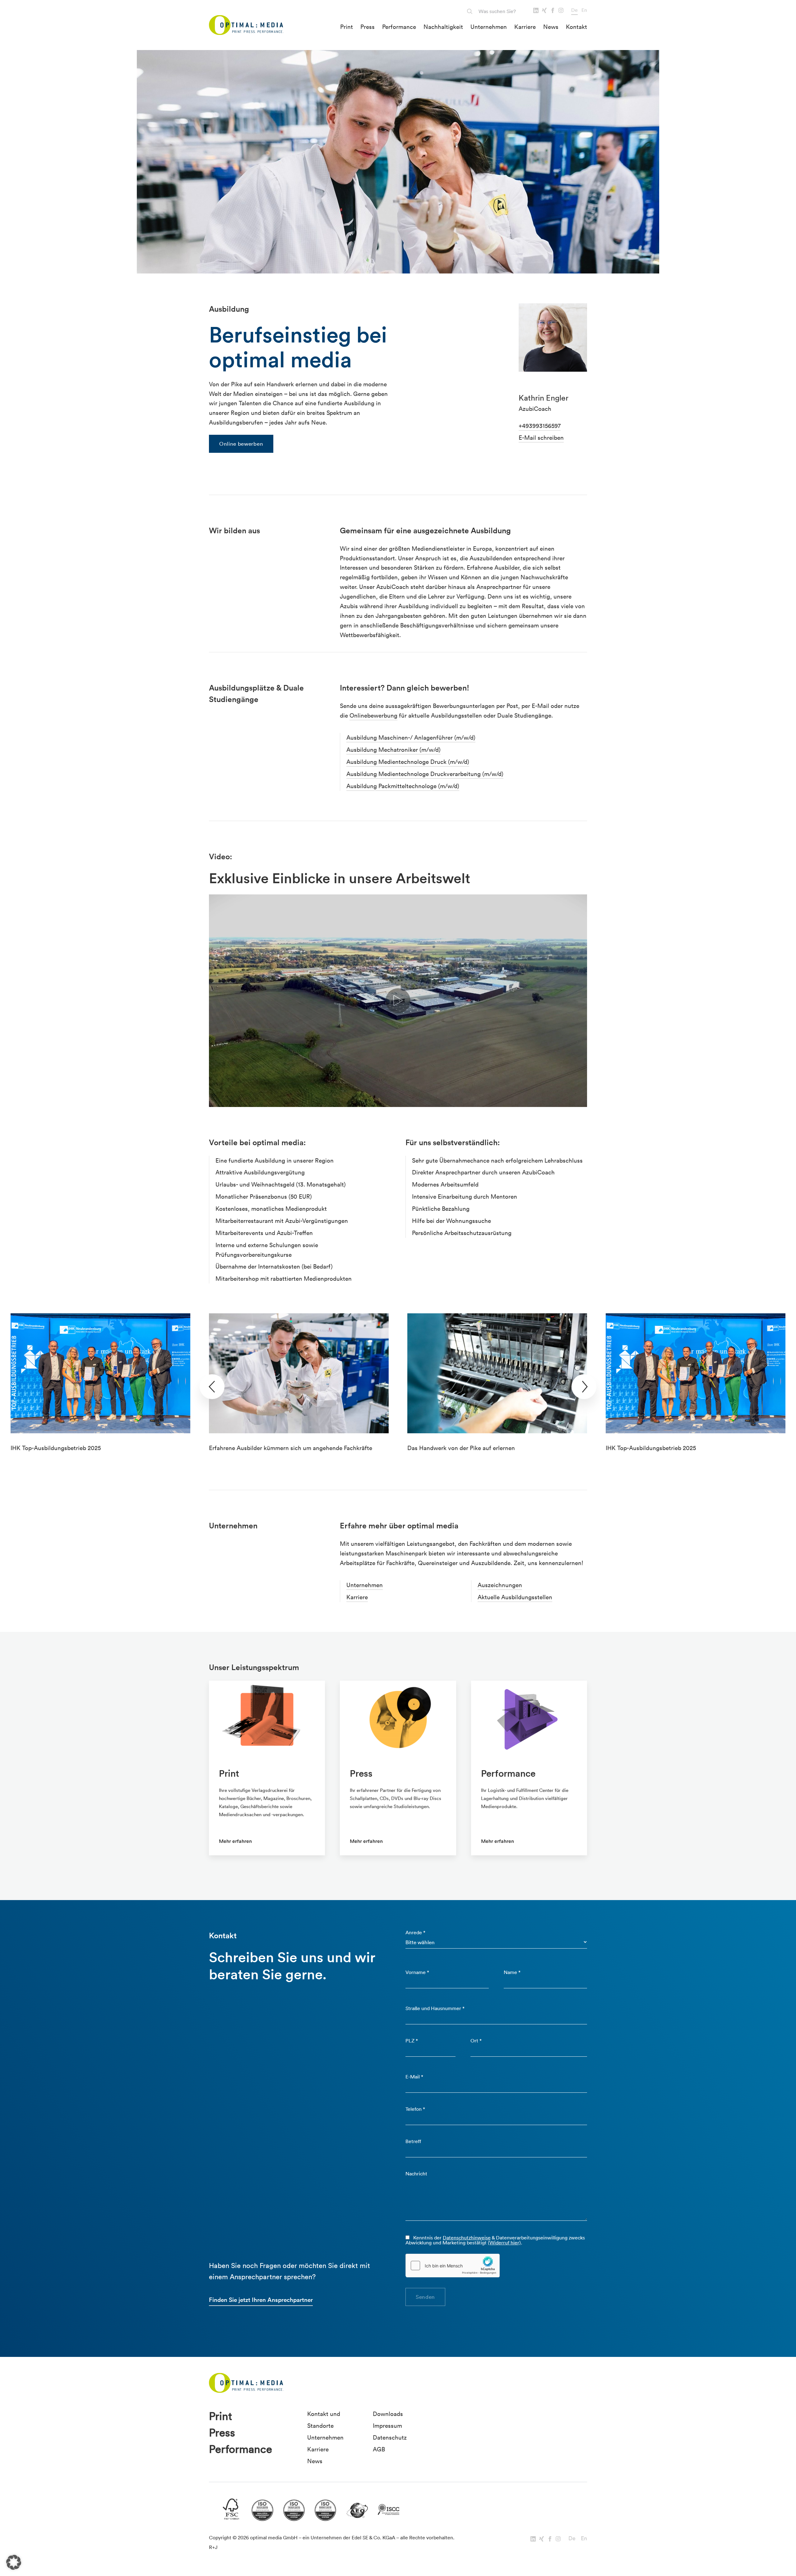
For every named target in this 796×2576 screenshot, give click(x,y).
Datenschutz (390, 2437)
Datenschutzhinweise (467, 2238)
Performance (399, 27)
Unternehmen (489, 27)
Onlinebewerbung (373, 715)
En (584, 10)
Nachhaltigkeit (443, 27)
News (551, 27)
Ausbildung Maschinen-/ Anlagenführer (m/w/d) (411, 737)
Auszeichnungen (500, 1585)
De (574, 10)
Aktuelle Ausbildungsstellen (515, 1597)
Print (347, 27)
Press (368, 27)
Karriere (525, 27)
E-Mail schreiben (541, 438)
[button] (14, 2562)
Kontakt (576, 27)
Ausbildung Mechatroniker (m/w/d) (393, 750)
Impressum (387, 2426)
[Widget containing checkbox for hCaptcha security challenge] (453, 2266)
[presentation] (212, 1387)
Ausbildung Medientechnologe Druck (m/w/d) (408, 762)
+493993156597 (540, 426)
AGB (379, 2449)
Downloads (388, 2414)
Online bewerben (241, 444)
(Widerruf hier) (504, 2243)
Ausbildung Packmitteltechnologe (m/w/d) (403, 786)
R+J (213, 2547)
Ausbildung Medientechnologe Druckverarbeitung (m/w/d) (425, 774)
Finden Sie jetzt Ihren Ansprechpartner (261, 2300)
